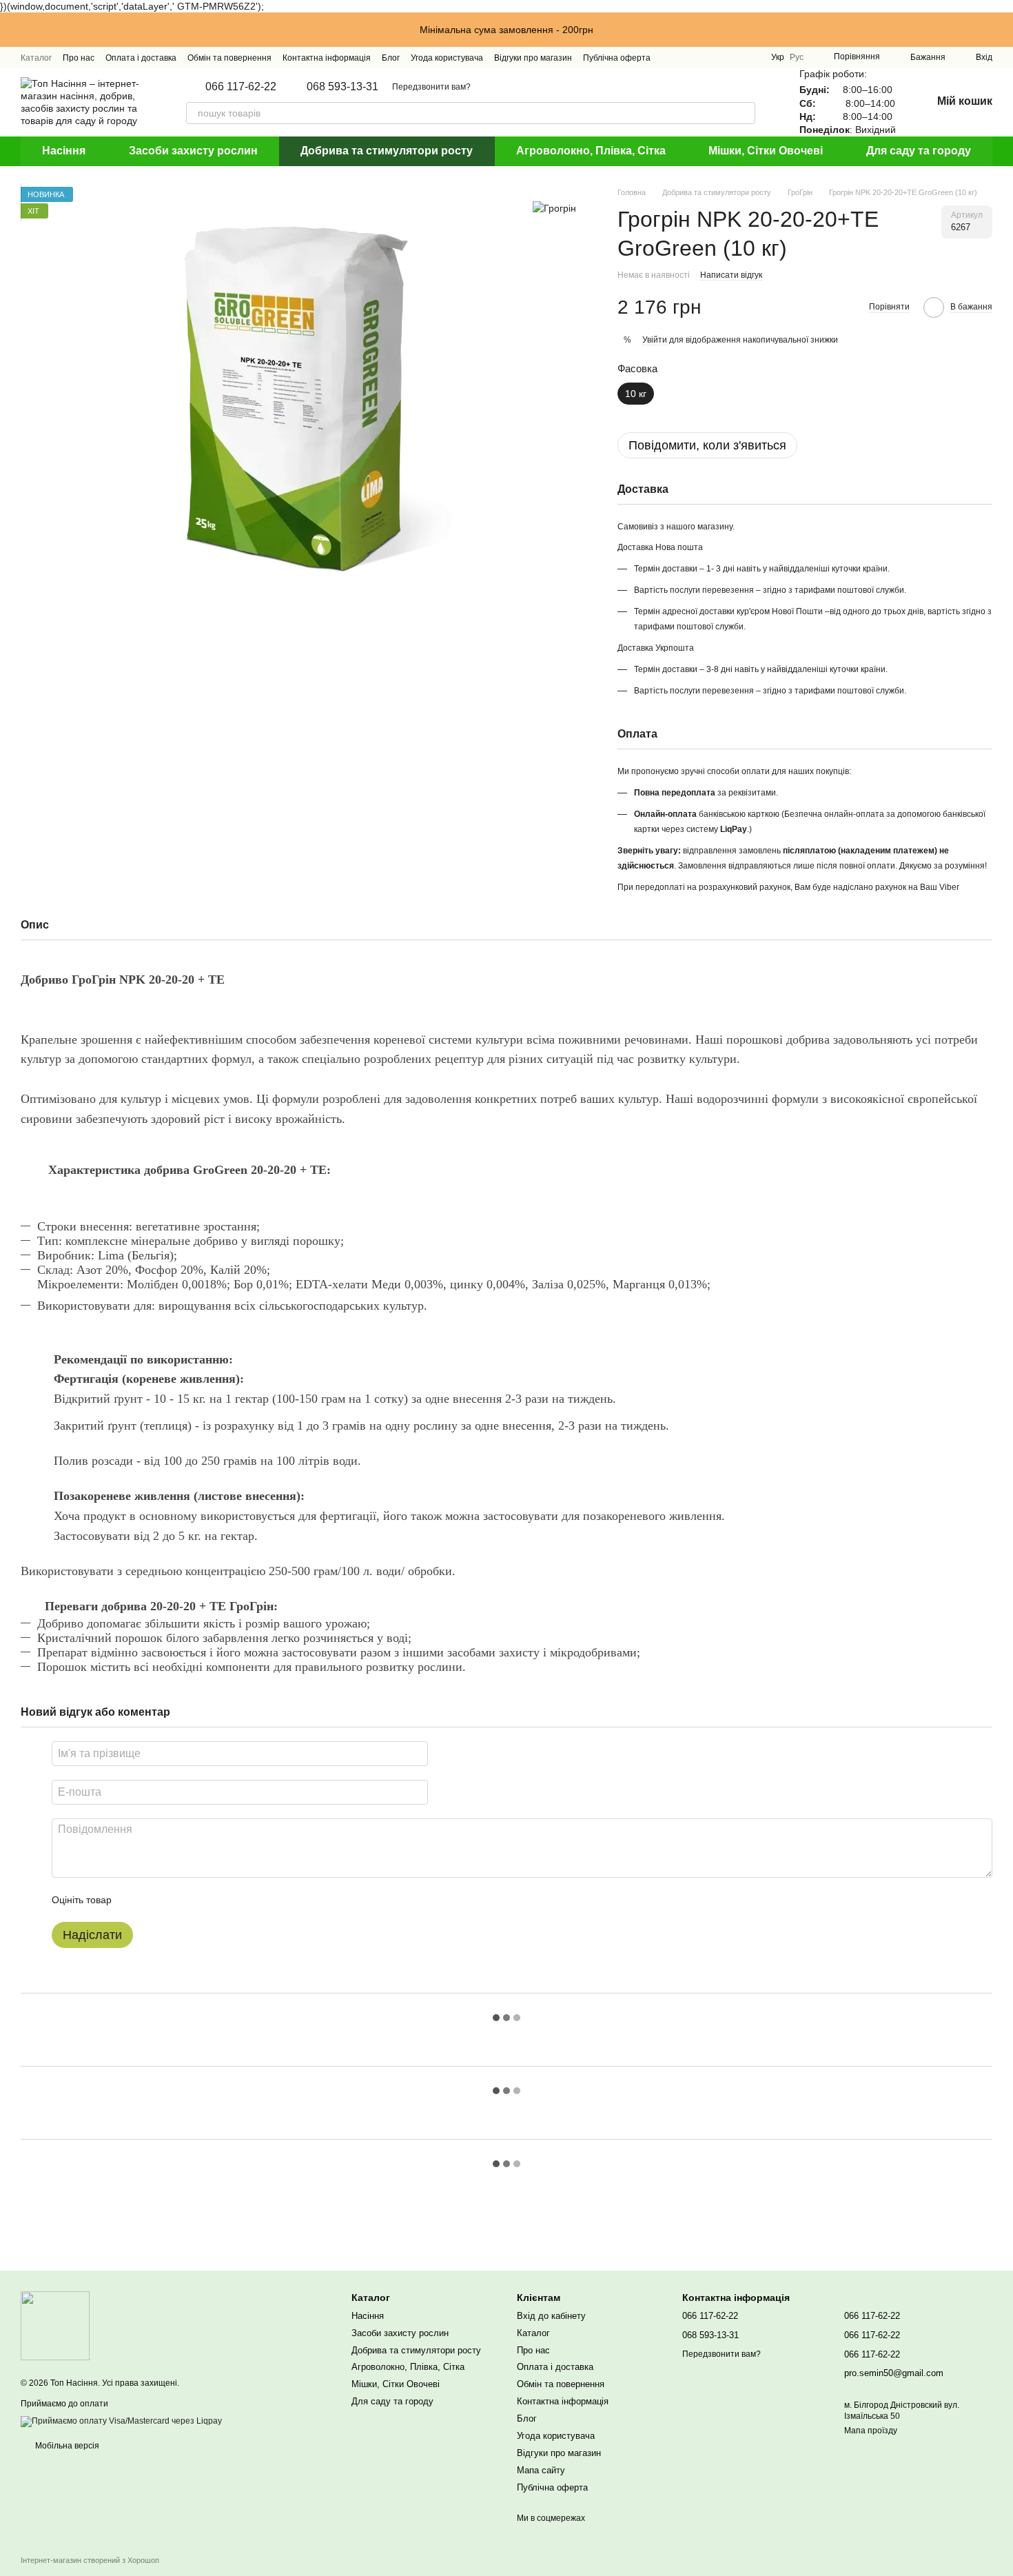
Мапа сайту (541, 2470)
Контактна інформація (327, 58)
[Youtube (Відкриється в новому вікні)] (719, 57)
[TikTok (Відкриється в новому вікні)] (686, 57)
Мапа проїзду (871, 2431)
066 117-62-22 (241, 87)
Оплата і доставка (141, 58)
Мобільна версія (66, 2446)
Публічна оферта (617, 58)
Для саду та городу (919, 151)
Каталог (36, 58)
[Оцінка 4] (201, 1900)
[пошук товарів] (744, 113)
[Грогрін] (554, 207)
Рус (797, 57)
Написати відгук (731, 275)
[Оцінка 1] (134, 1900)
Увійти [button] (655, 340)
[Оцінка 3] (178, 1900)
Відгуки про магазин (533, 58)
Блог (391, 58)
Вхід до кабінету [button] (551, 2316)
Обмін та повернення (229, 58)
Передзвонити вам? (431, 87)
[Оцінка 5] (223, 1900)
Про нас (79, 58)
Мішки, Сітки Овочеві (766, 151)
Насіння (64, 151)
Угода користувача (447, 58)
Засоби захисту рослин (193, 151)
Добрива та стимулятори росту (387, 151)
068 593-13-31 (342, 87)
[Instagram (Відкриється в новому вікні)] (670, 57)
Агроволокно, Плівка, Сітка (591, 151)
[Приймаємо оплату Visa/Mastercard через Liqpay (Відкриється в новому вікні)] (121, 2421)
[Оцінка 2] (156, 1900)
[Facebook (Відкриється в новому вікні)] (703, 57)
